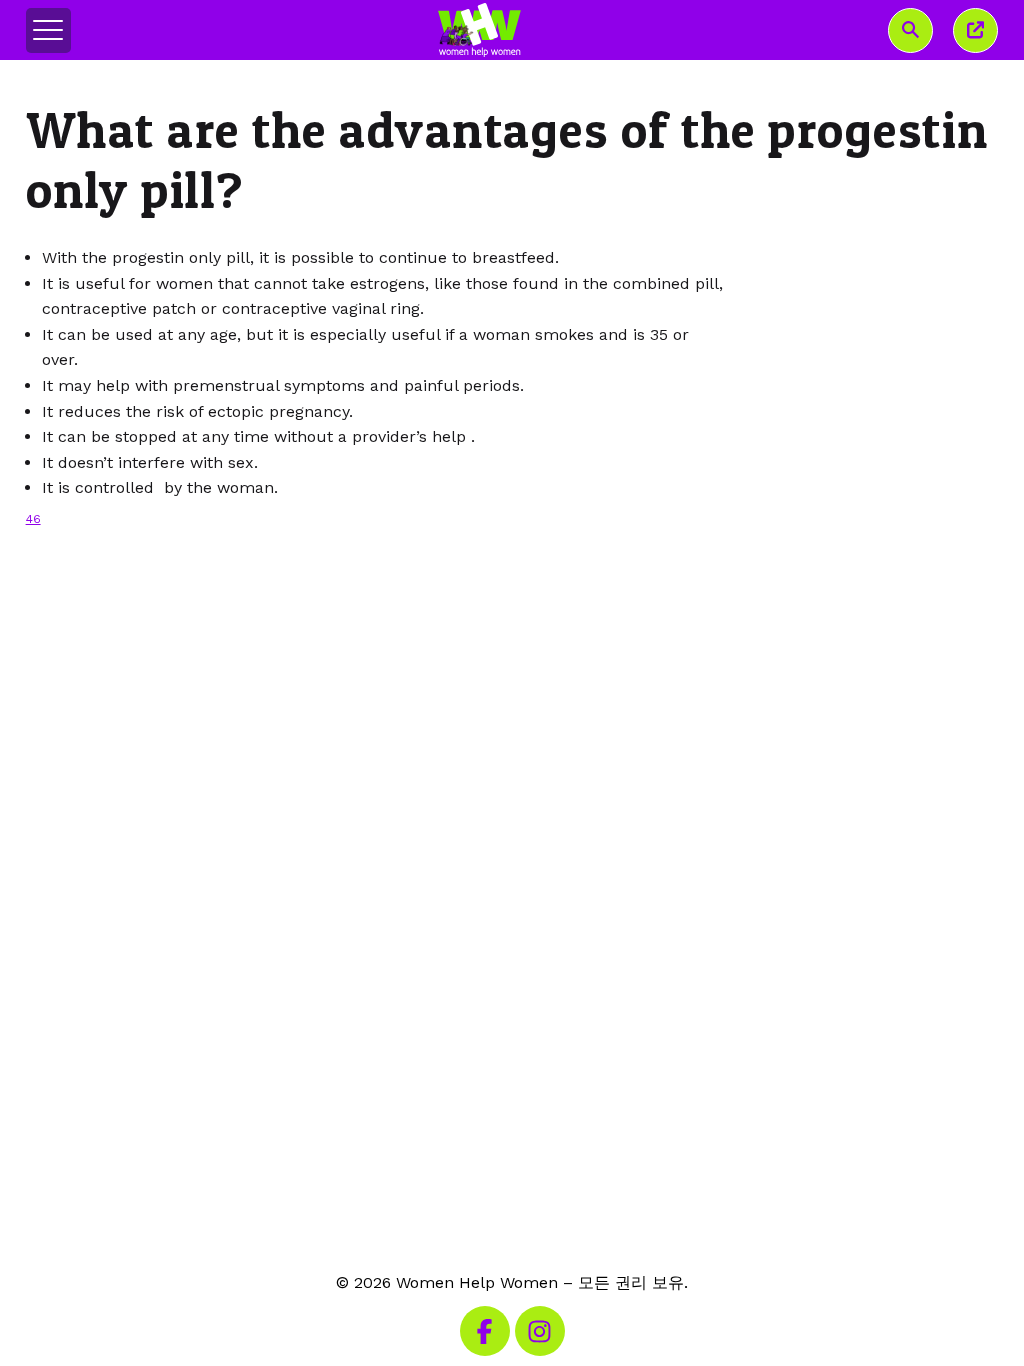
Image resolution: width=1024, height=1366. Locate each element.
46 (33, 519)
